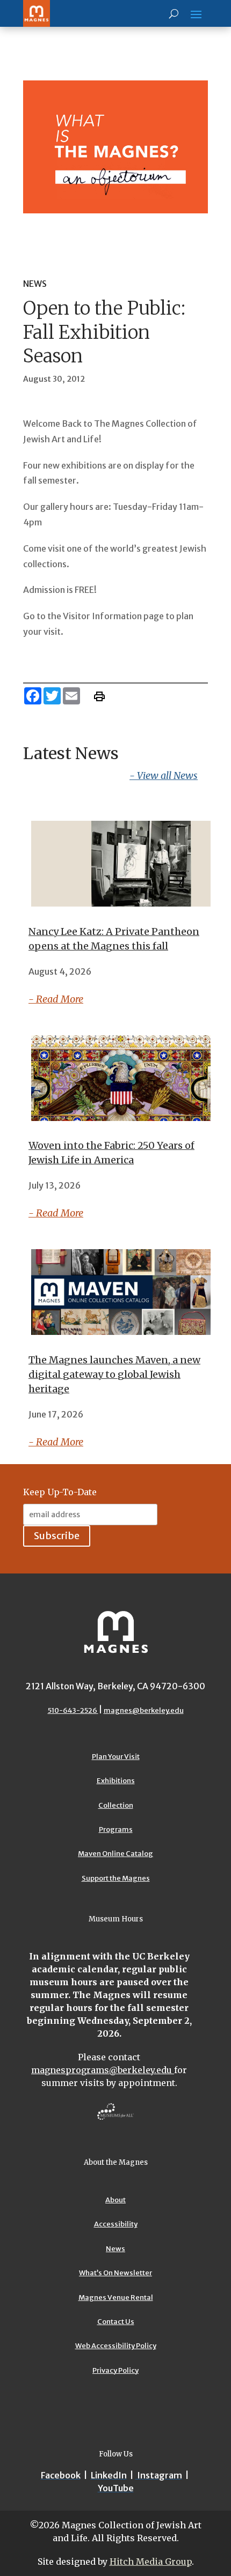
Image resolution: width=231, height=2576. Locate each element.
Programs (116, 1829)
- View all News (164, 775)
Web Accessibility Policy (116, 2346)
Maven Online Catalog (115, 1854)
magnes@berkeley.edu (144, 1710)
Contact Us (116, 2322)
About (115, 2200)
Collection (116, 1805)
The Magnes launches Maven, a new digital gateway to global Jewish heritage (114, 1374)
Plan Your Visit (116, 1757)
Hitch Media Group (151, 2562)
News (115, 2249)
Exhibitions (116, 1781)
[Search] (174, 13)
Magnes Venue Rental (116, 2297)
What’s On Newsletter (115, 2273)
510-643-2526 (73, 1710)
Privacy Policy (115, 2370)
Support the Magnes (116, 1878)
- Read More (56, 999)
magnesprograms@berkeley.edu (103, 2070)
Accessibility (116, 2224)
